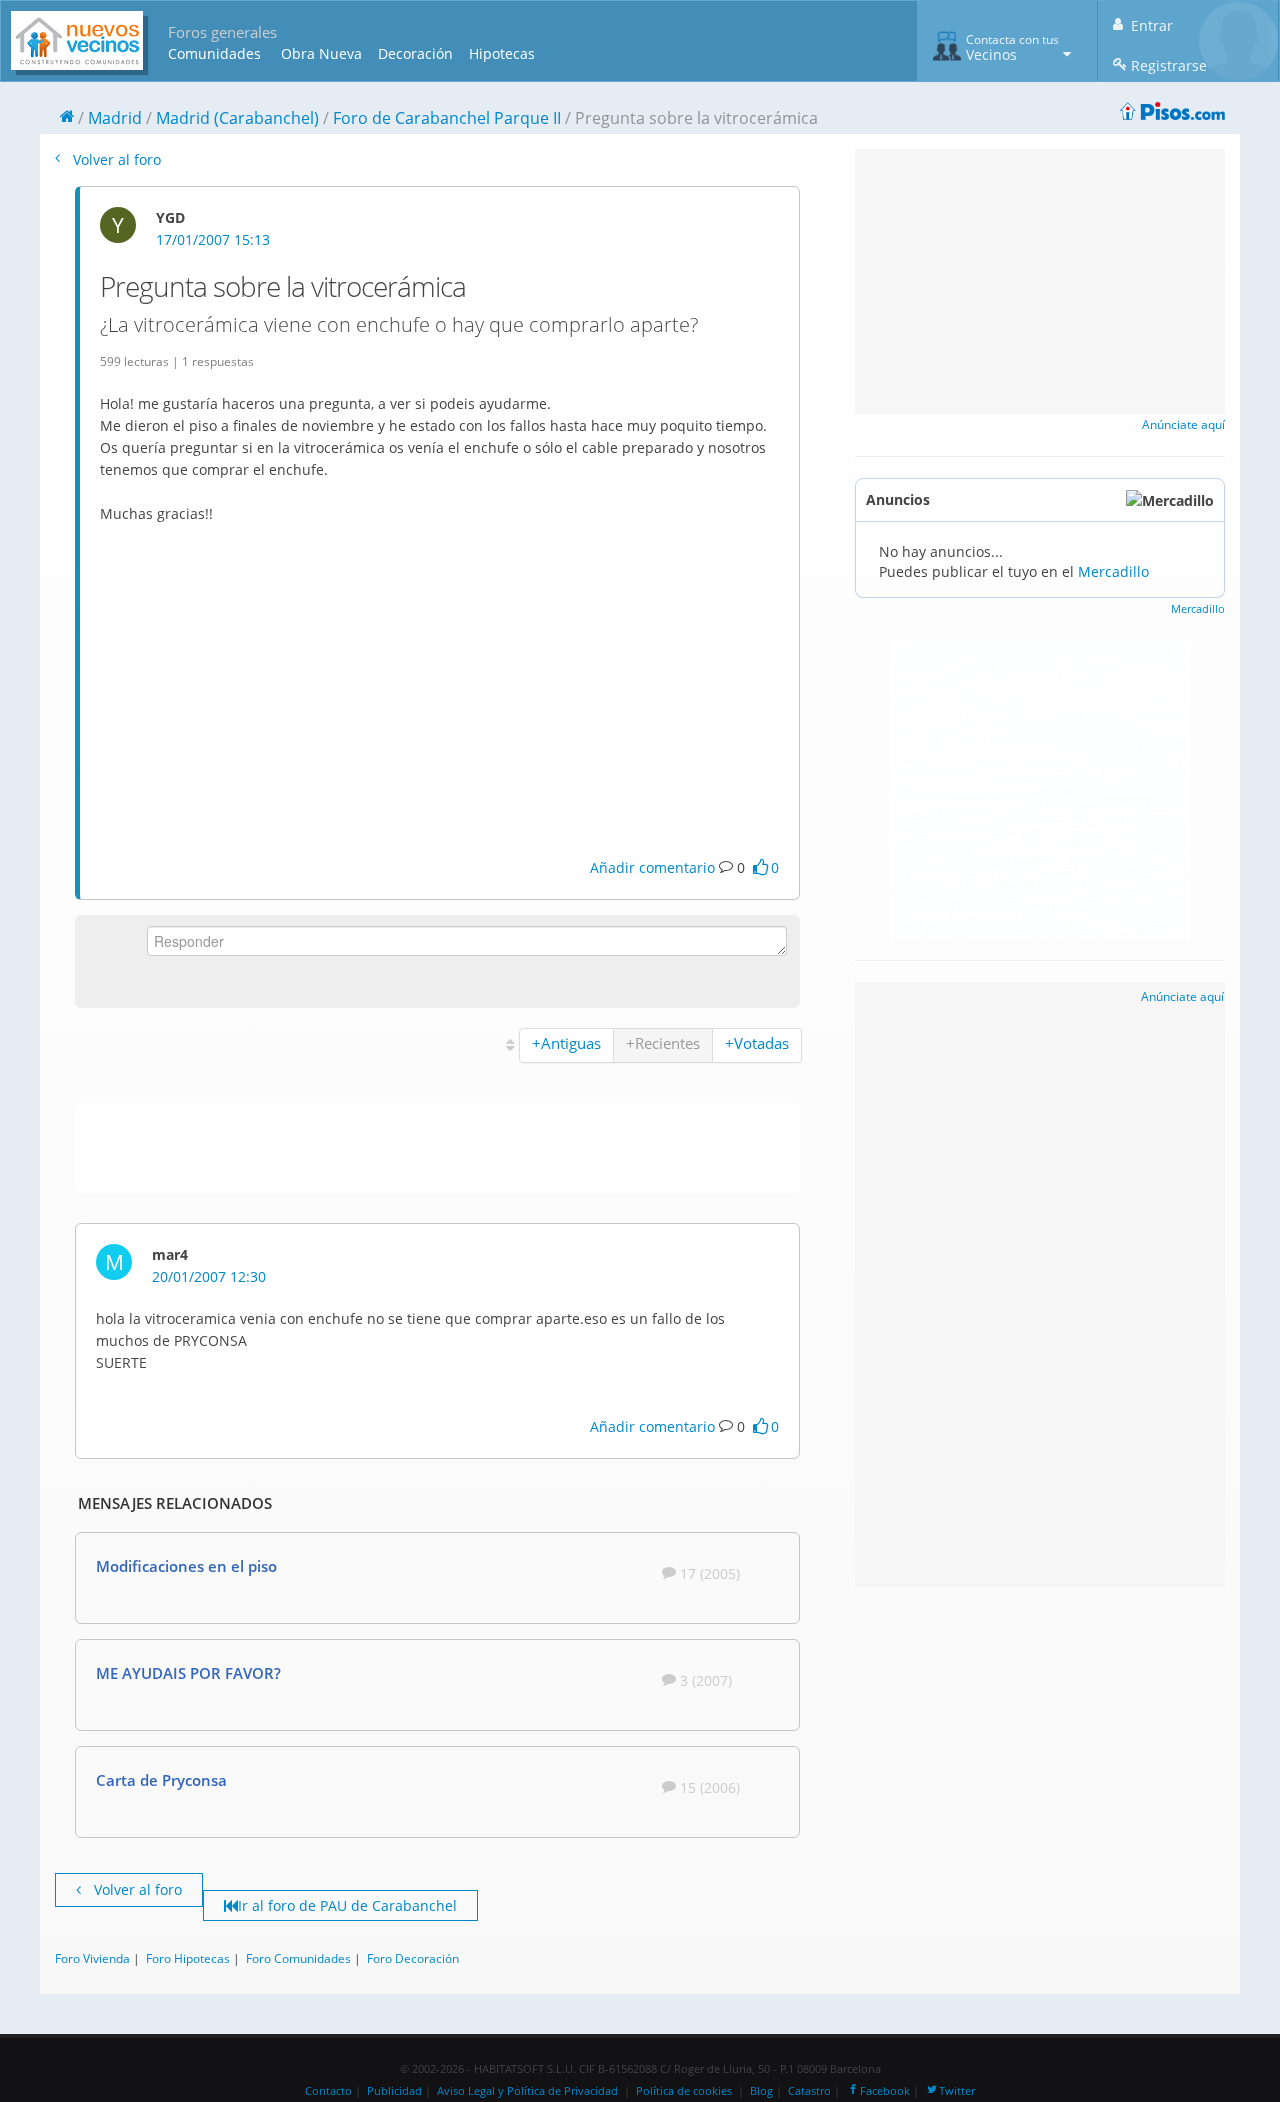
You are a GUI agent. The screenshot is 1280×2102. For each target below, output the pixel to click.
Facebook (885, 2091)
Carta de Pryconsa (161, 1780)
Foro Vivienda (92, 1958)
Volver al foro (115, 159)
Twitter (957, 2091)
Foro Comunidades (298, 1958)
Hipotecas (502, 53)
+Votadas (757, 1043)
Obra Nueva (321, 53)
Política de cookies (684, 2091)
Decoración (415, 53)
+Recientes (663, 1043)
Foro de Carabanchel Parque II (447, 118)
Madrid (115, 118)
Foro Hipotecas (188, 1958)
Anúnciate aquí (1183, 424)
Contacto (328, 2091)
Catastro (809, 2091)
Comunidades (214, 53)
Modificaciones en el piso (186, 1566)
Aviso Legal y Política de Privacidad (527, 2091)
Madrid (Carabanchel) (237, 118)
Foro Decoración (413, 1958)
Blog (761, 2091)
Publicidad (394, 2091)
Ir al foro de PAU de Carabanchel (347, 1905)
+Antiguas (566, 1043)
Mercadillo (1113, 571)
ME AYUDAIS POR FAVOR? (188, 1673)
